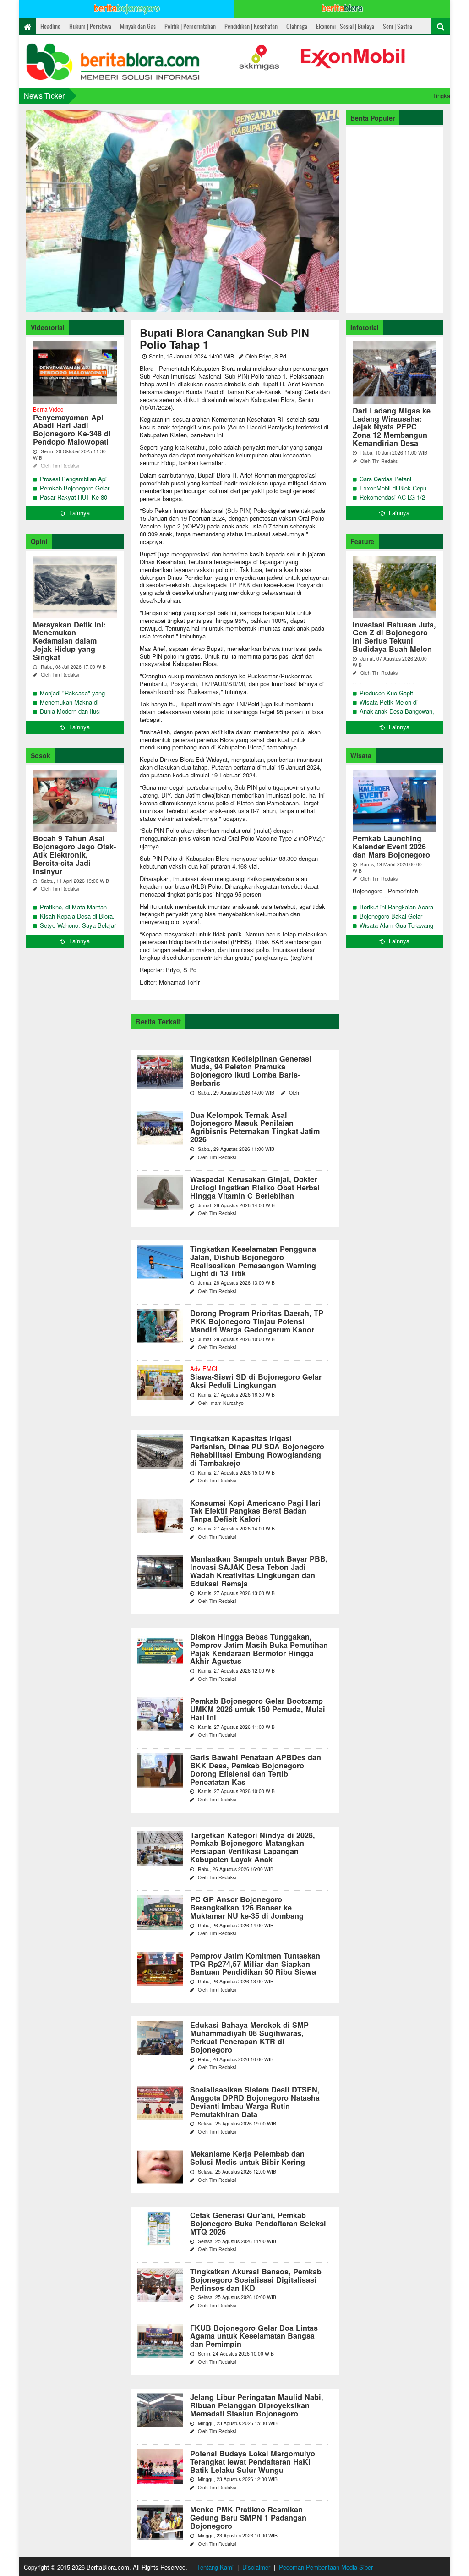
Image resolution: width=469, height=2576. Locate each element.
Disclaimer (256, 2567)
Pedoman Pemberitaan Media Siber (326, 2567)
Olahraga (297, 26)
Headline (50, 26)
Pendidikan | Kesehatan (251, 26)
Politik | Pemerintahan (190, 26)
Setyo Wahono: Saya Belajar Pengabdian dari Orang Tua (78, 930)
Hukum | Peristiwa (90, 26)
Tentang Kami (215, 2567)
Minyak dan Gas (138, 26)
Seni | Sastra (398, 26)
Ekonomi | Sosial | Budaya (345, 26)
